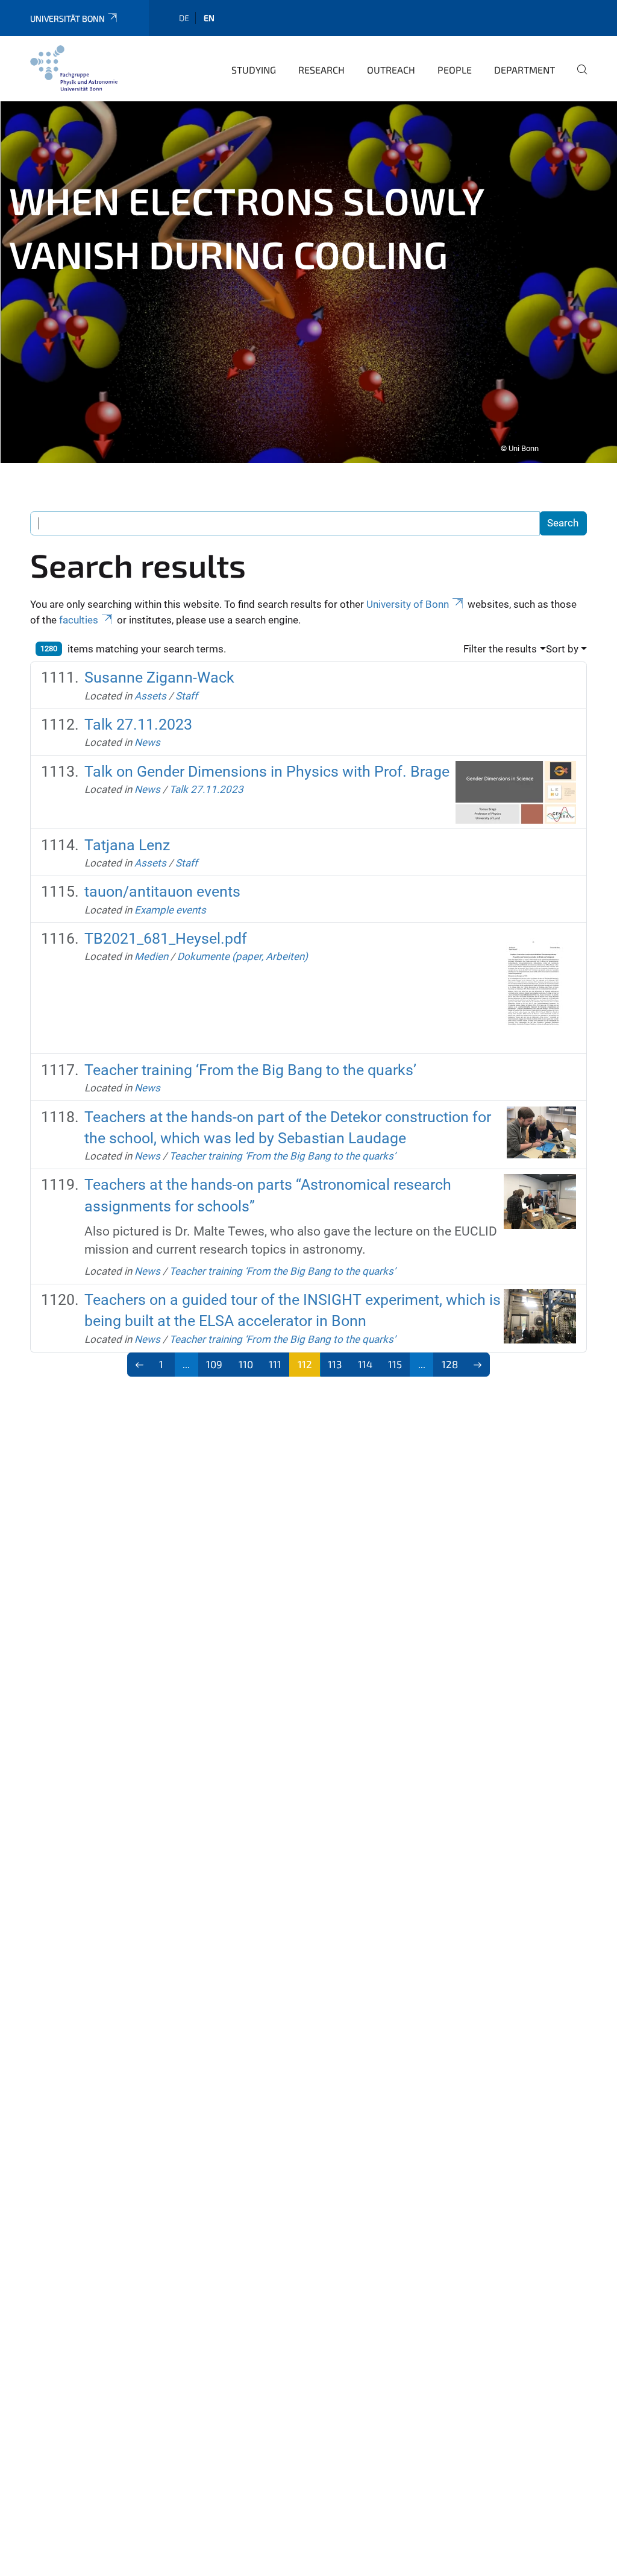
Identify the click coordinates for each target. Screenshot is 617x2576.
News (147, 742)
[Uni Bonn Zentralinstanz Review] (74, 68)
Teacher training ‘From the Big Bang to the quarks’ (250, 1070)
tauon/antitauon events (162, 892)
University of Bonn (408, 604)
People (455, 70)
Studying (254, 70)
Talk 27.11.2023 (138, 724)
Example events (170, 910)
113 (335, 1364)
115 (395, 1364)
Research (321, 70)
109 (214, 1364)
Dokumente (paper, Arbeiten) (243, 956)
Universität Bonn (67, 18)
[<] (139, 1365)
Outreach (391, 70)
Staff (186, 696)
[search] (577, 78)
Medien (151, 956)
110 (246, 1364)
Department (525, 70)
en (209, 18)
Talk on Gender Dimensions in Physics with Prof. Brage (267, 772)
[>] (478, 1365)
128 (450, 1364)
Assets (150, 696)
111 (275, 1364)
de (184, 18)
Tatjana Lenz (127, 845)
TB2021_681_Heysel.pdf (166, 939)
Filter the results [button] (500, 649)
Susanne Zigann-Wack (159, 677)
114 (365, 1364)
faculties (79, 620)
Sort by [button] (562, 649)
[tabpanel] (308, 282)
